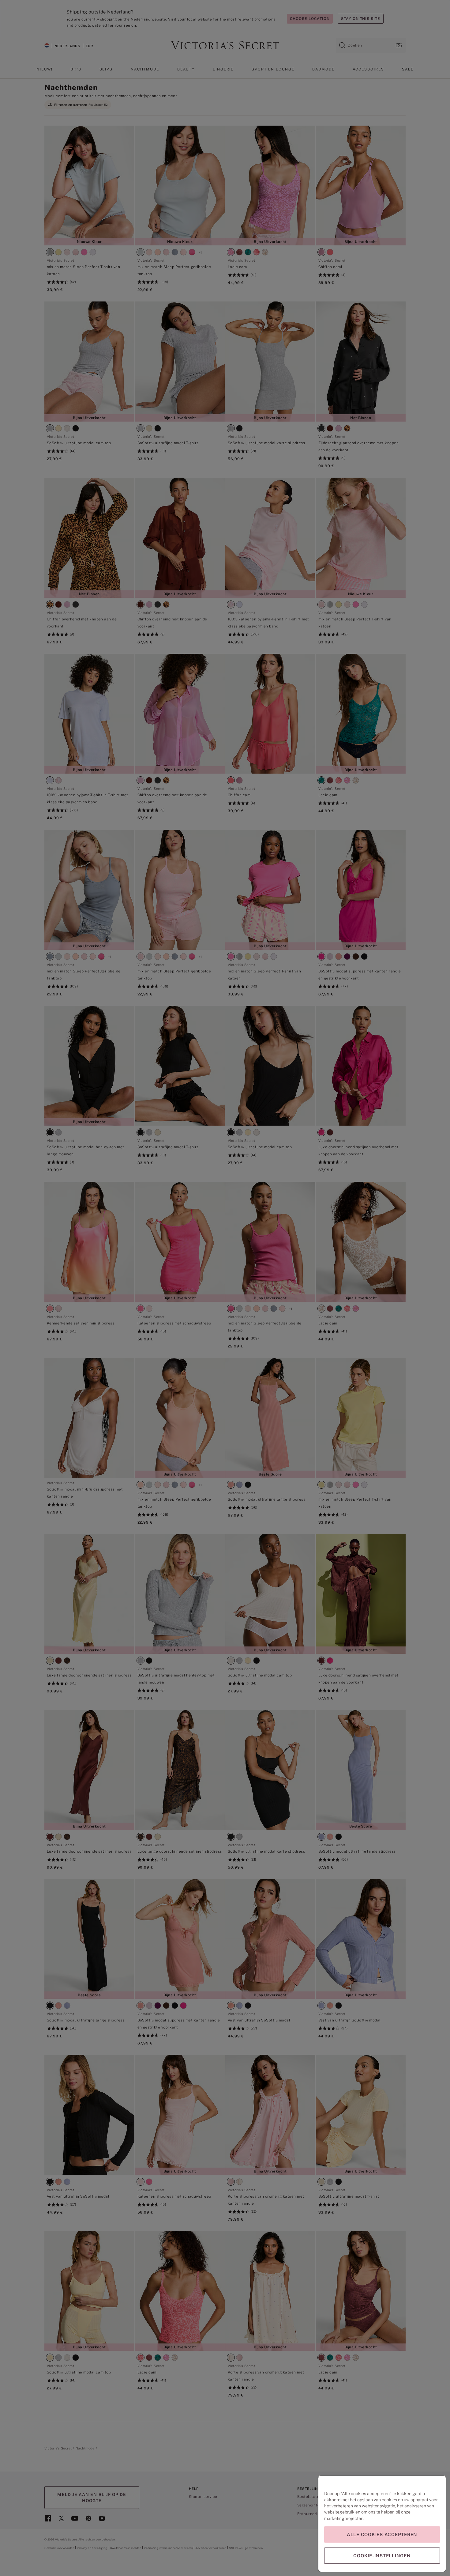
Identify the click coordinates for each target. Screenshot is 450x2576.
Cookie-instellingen (382, 2556)
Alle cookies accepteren (382, 2534)
